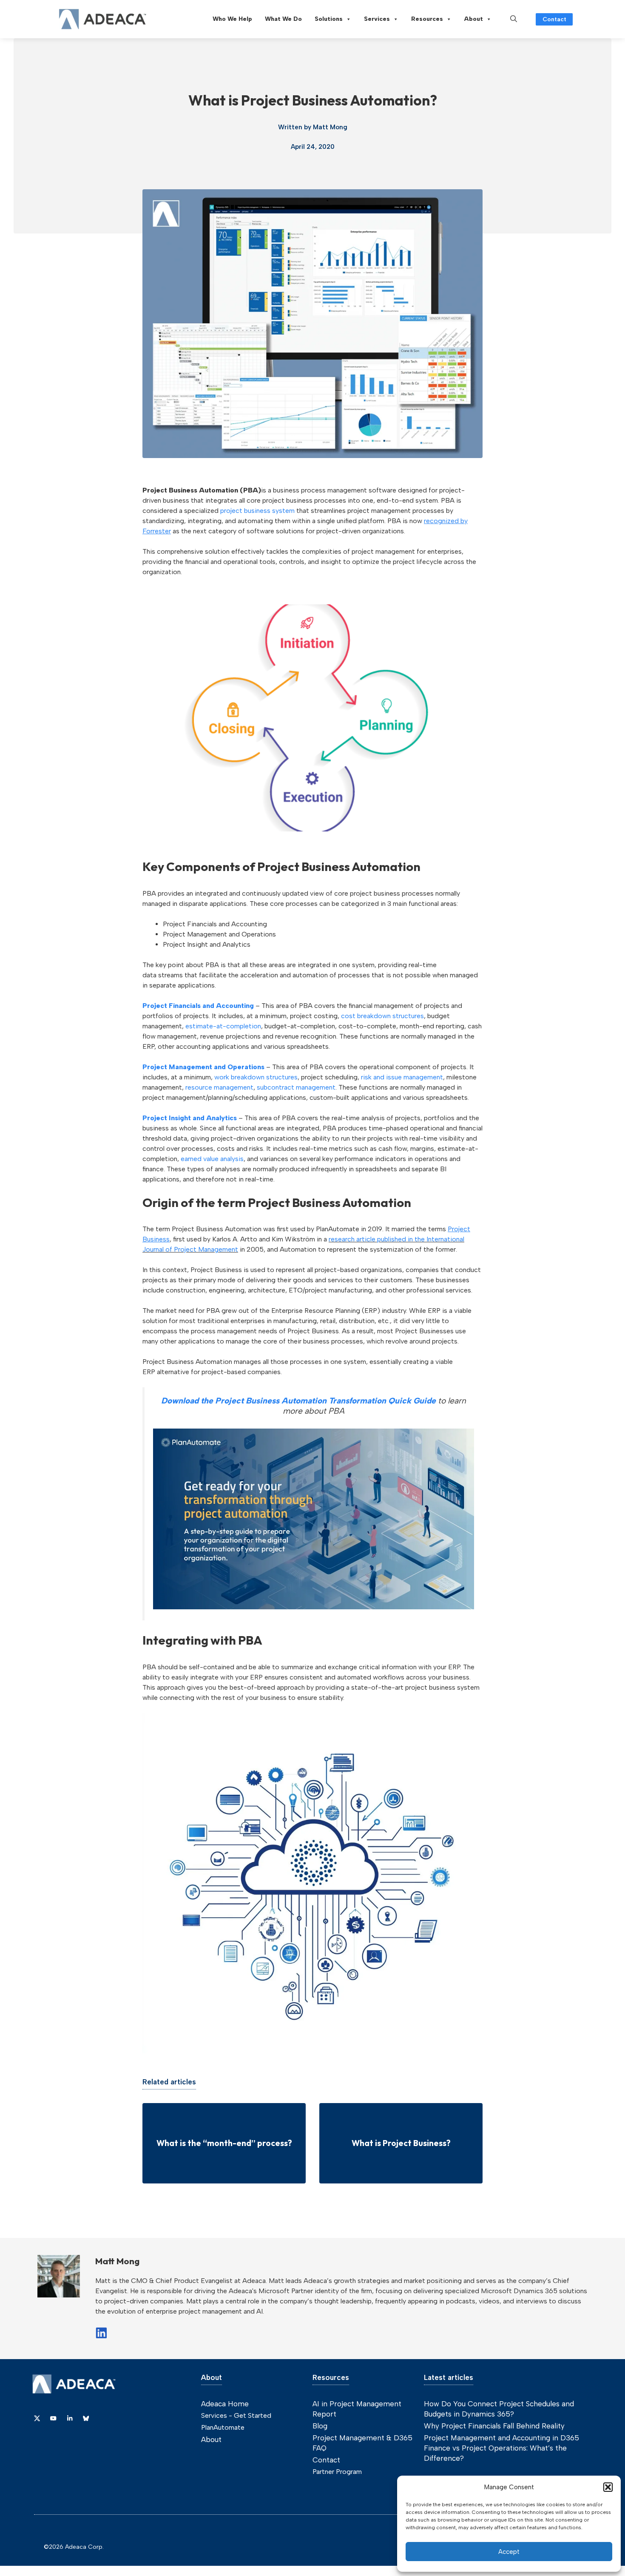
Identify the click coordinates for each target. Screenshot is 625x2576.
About (474, 19)
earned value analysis (212, 1159)
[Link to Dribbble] (70, 2418)
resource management (219, 1087)
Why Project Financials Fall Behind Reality (494, 2426)
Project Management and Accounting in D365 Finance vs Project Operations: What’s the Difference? (501, 2448)
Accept (509, 2552)
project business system (257, 511)
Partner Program (337, 2472)
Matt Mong (330, 127)
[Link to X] (37, 2418)
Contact (554, 19)
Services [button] (377, 19)
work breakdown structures (256, 1077)
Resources (427, 19)
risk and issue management (402, 1077)
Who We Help (232, 19)
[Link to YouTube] (53, 2418)
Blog (320, 2426)
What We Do (283, 19)
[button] (608, 2487)
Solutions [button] (329, 19)
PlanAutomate (223, 2427)
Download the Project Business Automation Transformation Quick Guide (298, 1401)
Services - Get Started (236, 2415)
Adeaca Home (225, 2404)
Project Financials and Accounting (198, 1006)
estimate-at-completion (223, 1026)
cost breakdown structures (382, 1016)
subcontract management (296, 1087)
